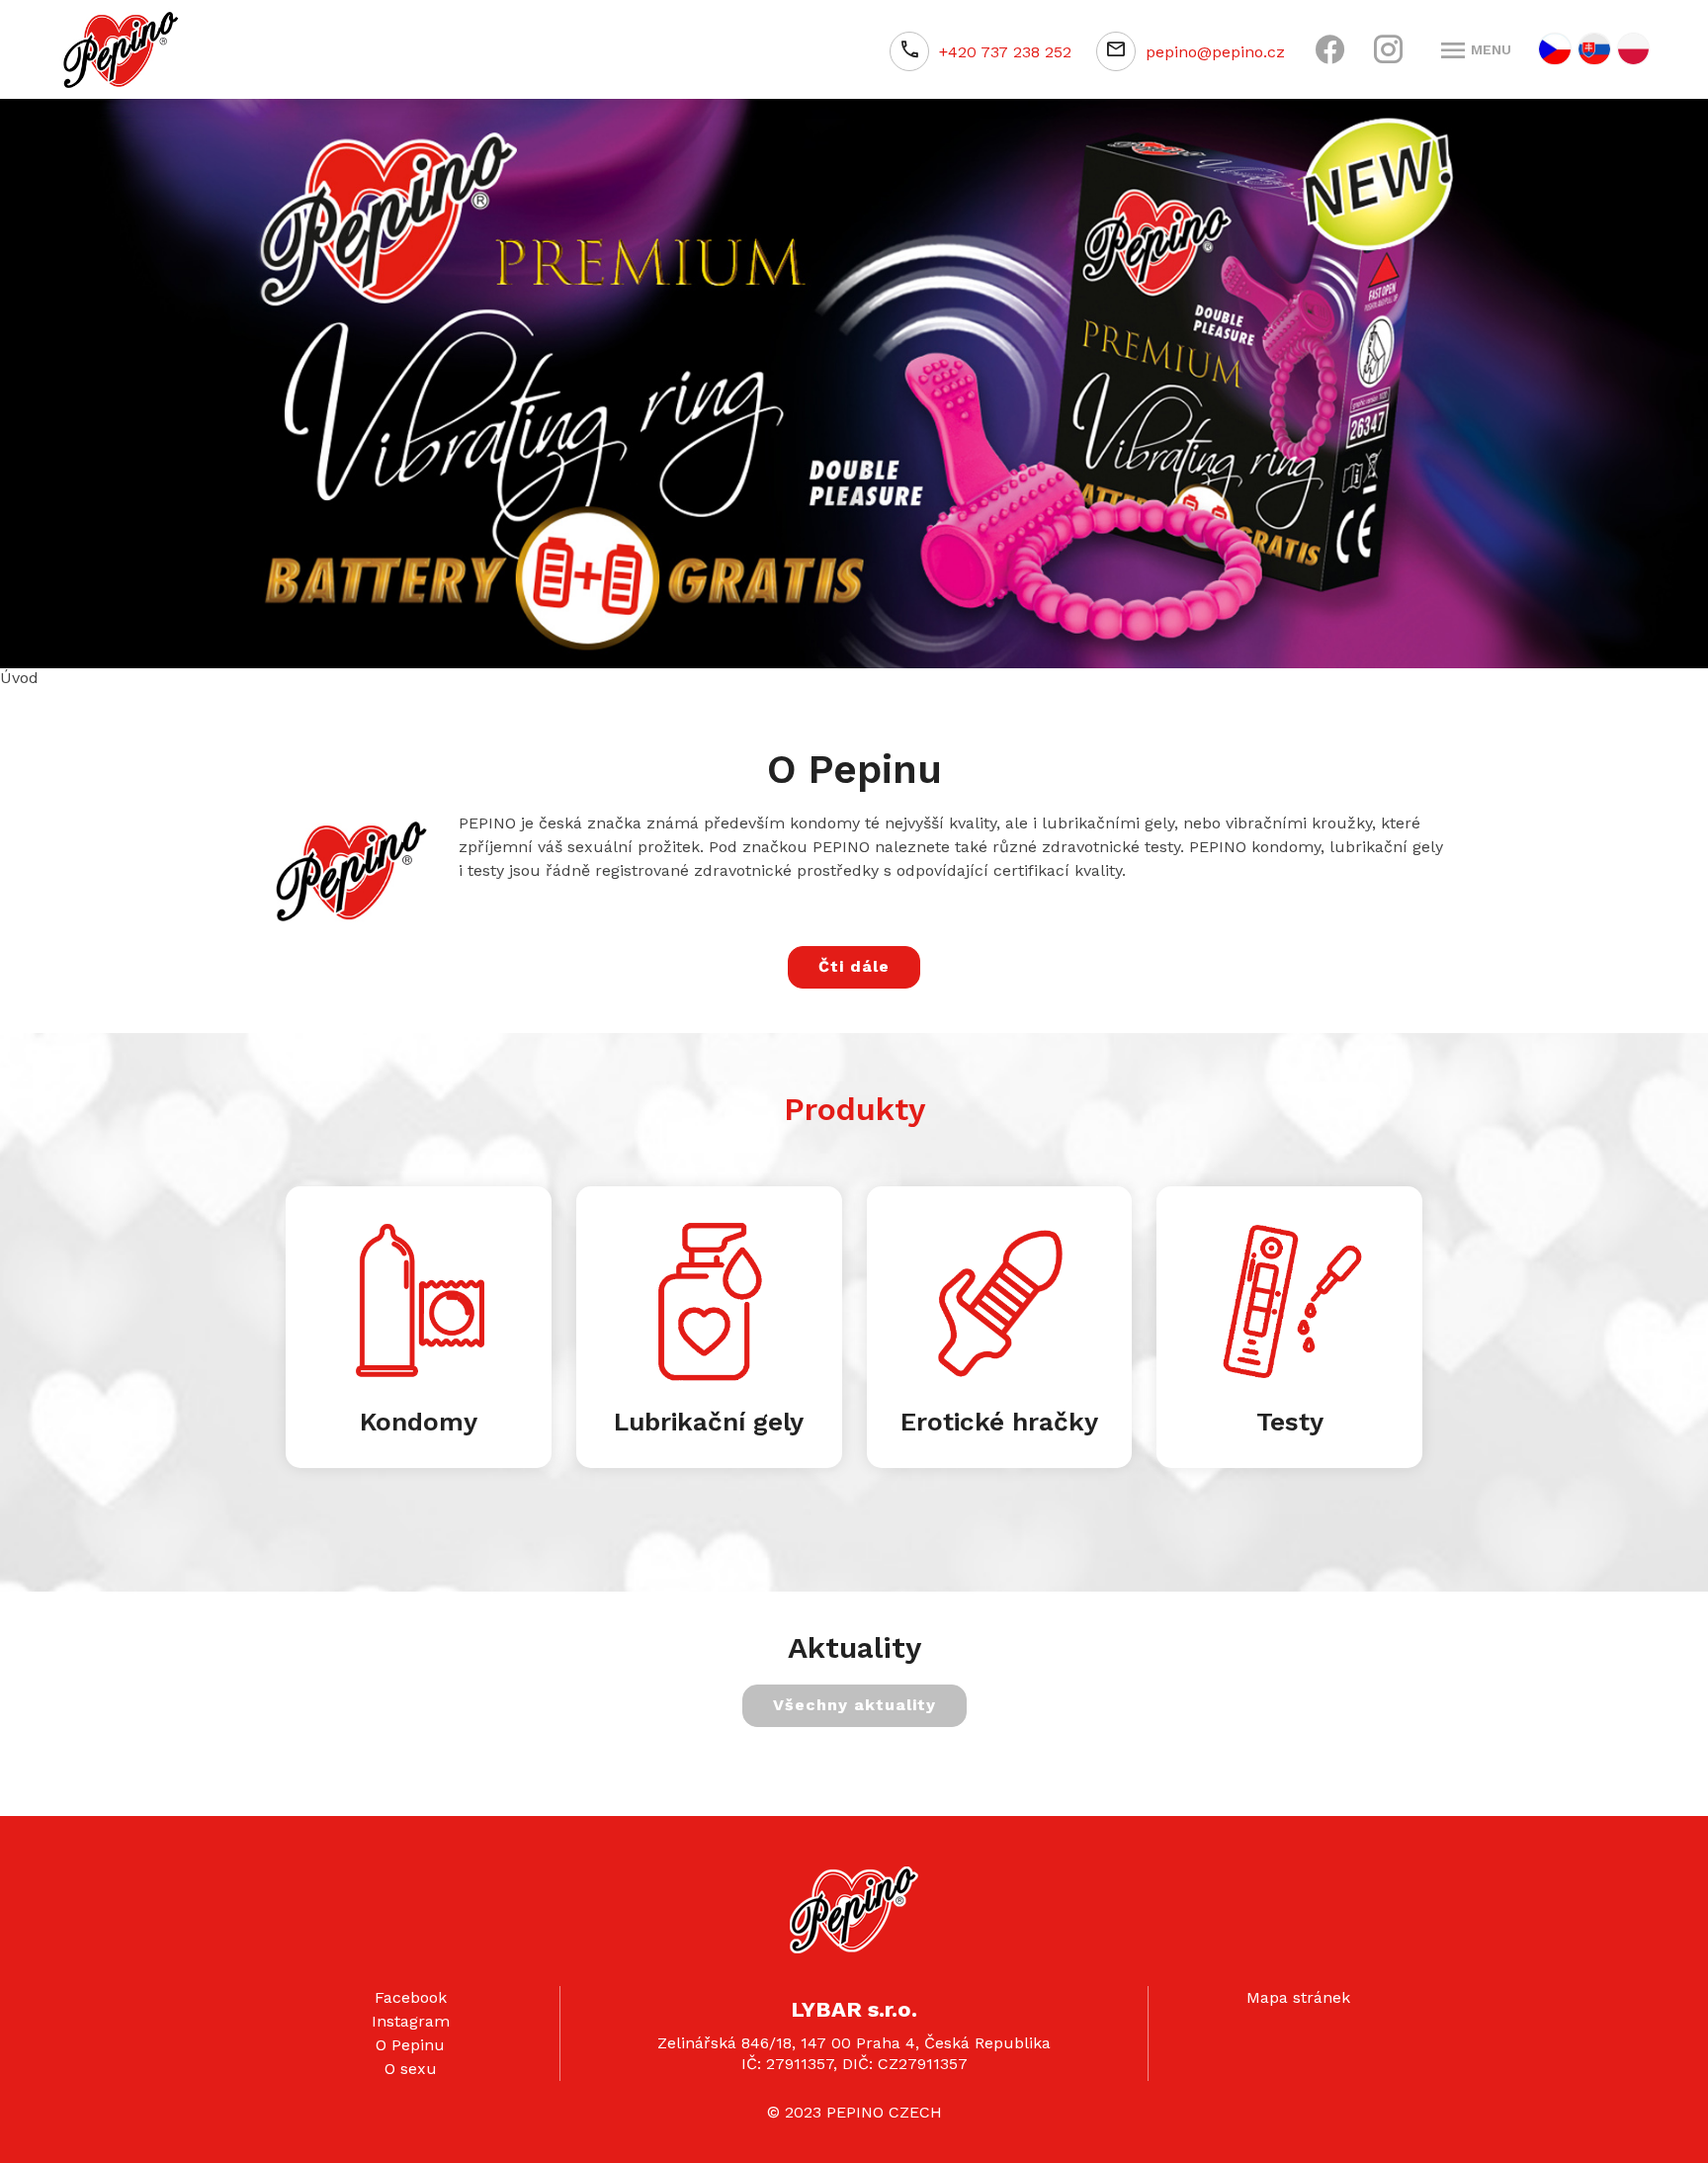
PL (1633, 49)
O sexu (411, 2063)
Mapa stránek (1298, 1991)
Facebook (411, 1991)
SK (1594, 49)
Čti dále (854, 960)
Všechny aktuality (854, 1699)
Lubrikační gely (709, 1416)
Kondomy (419, 1416)
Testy (1290, 1416)
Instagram (411, 2015)
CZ (1555, 49)
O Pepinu (410, 2039)
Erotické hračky (999, 1416)
